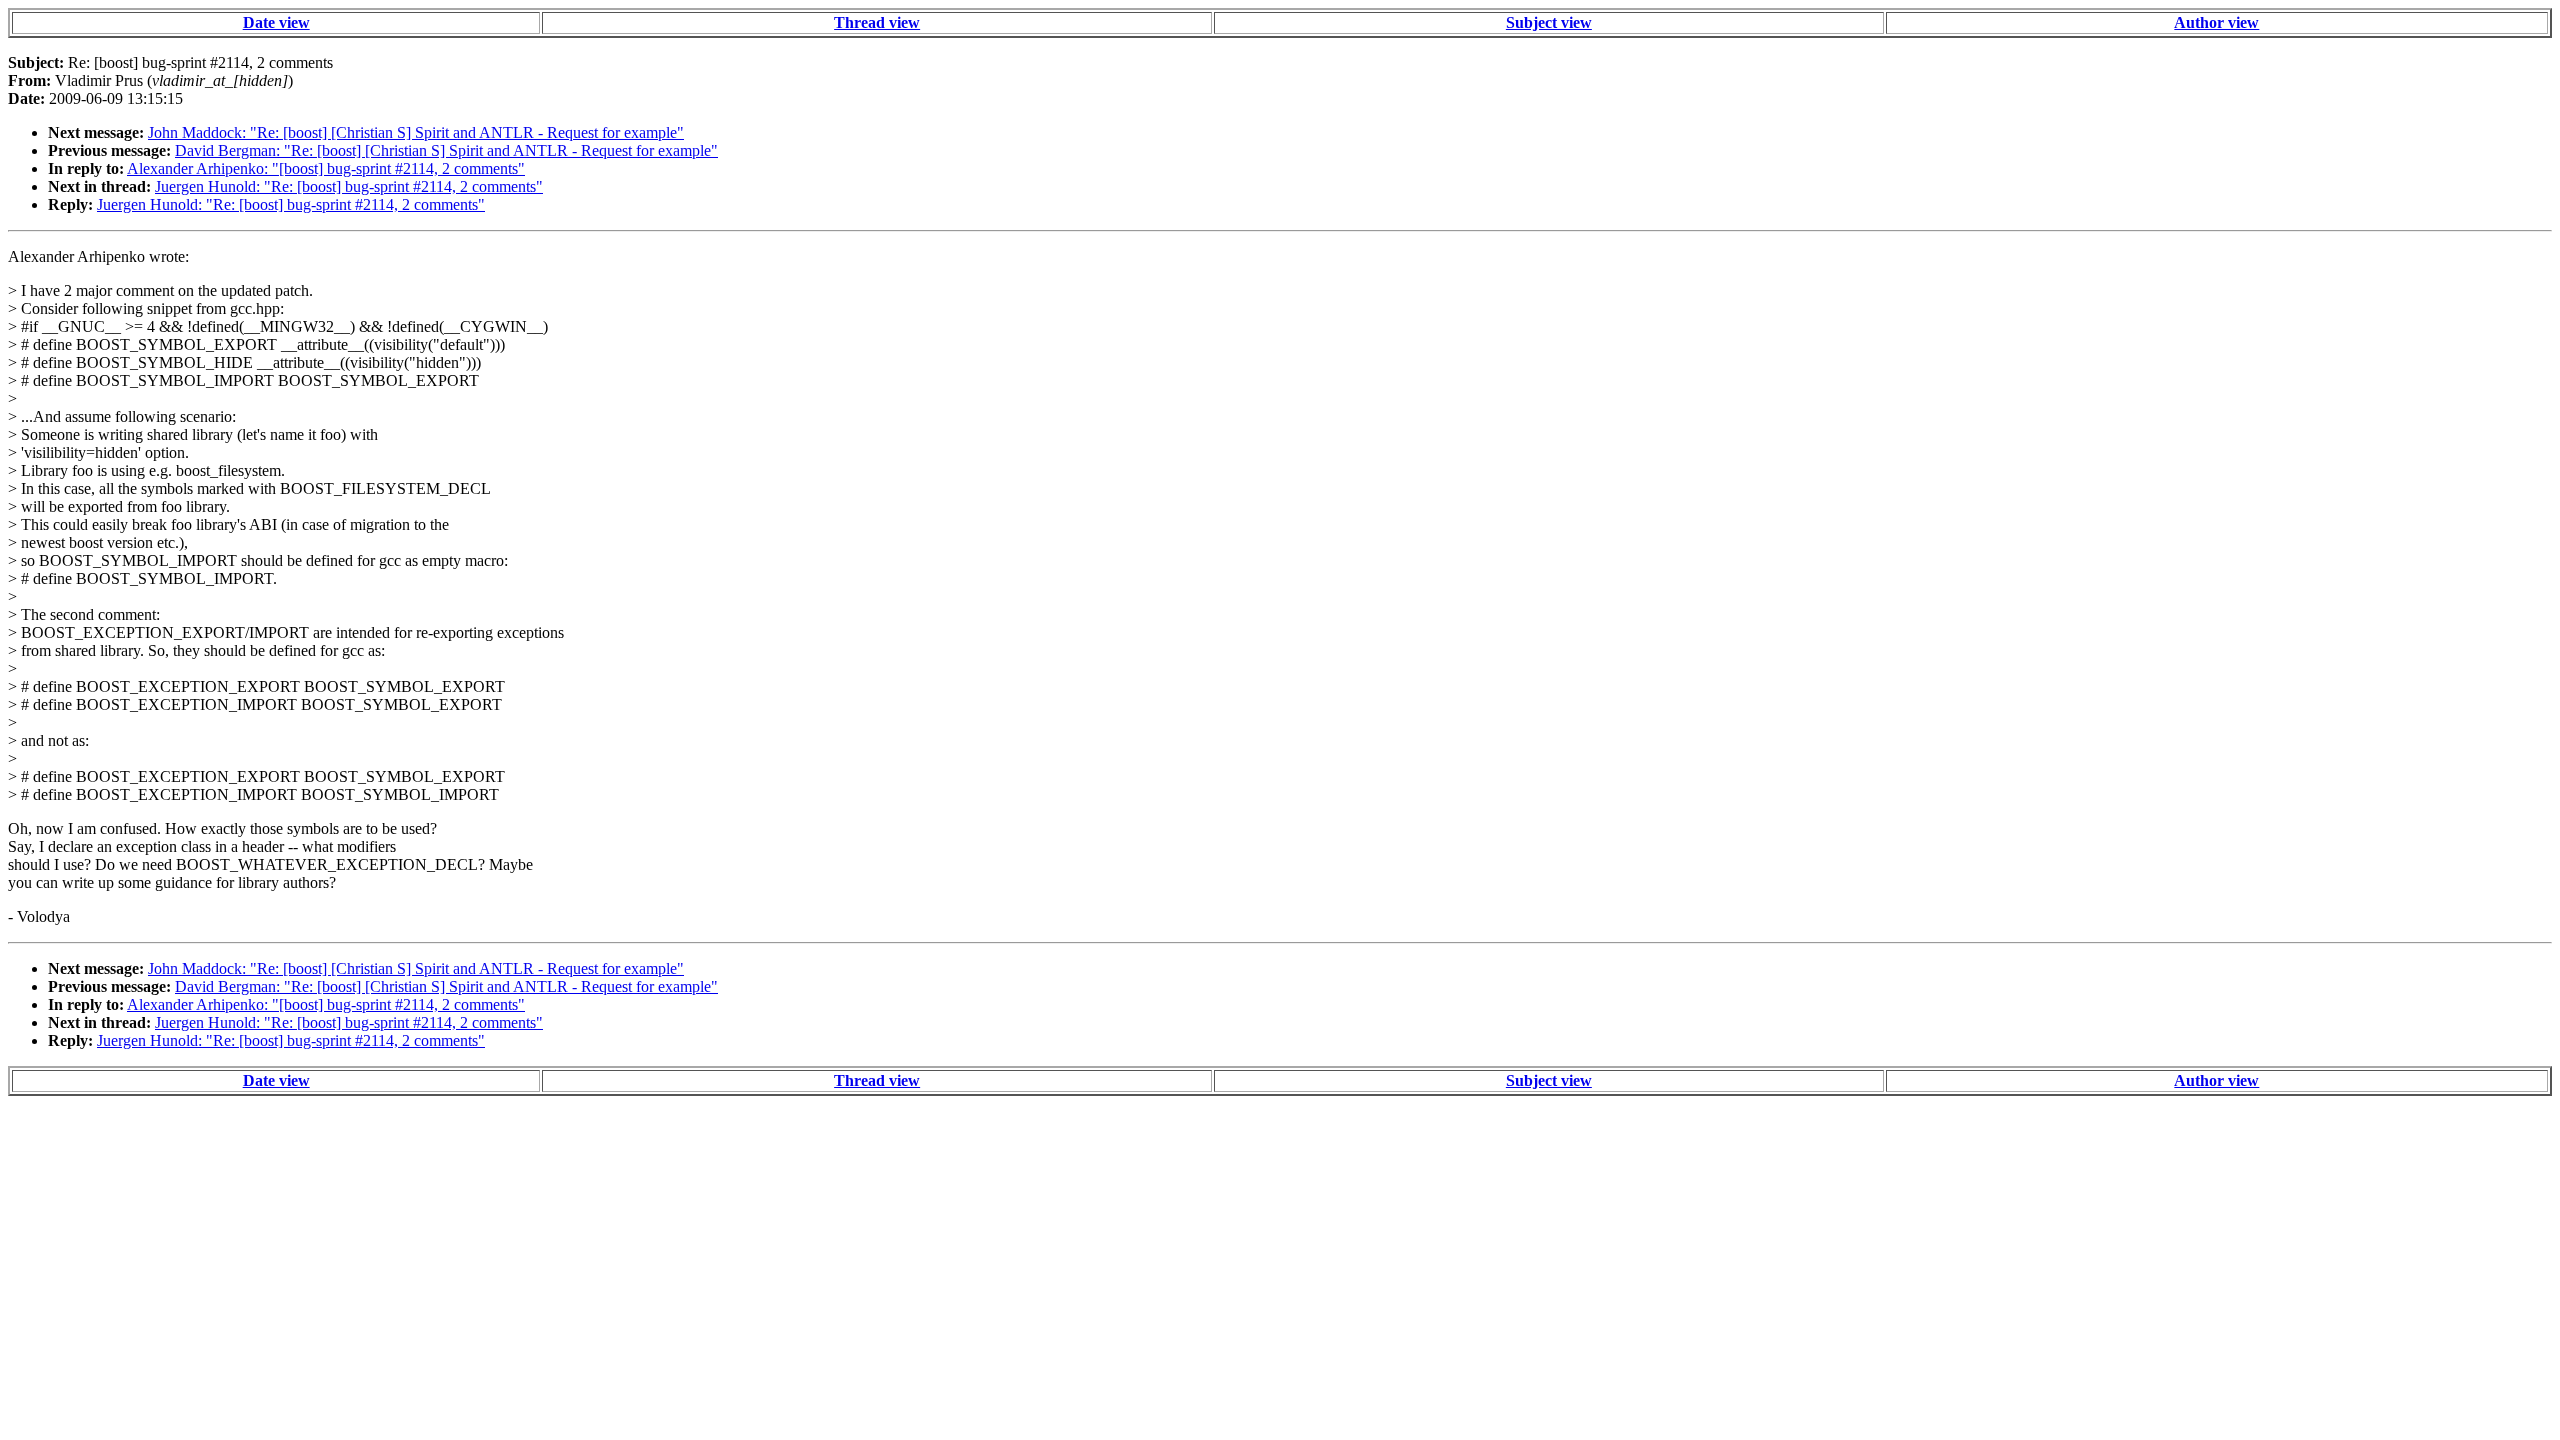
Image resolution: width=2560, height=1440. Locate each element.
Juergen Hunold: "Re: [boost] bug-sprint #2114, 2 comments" (349, 186)
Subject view (1549, 22)
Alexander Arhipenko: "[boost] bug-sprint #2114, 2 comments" (326, 168)
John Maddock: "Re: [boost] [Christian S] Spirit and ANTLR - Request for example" (416, 132)
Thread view (877, 22)
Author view (2216, 22)
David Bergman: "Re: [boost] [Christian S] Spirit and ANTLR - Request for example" (446, 150)
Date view (276, 22)
